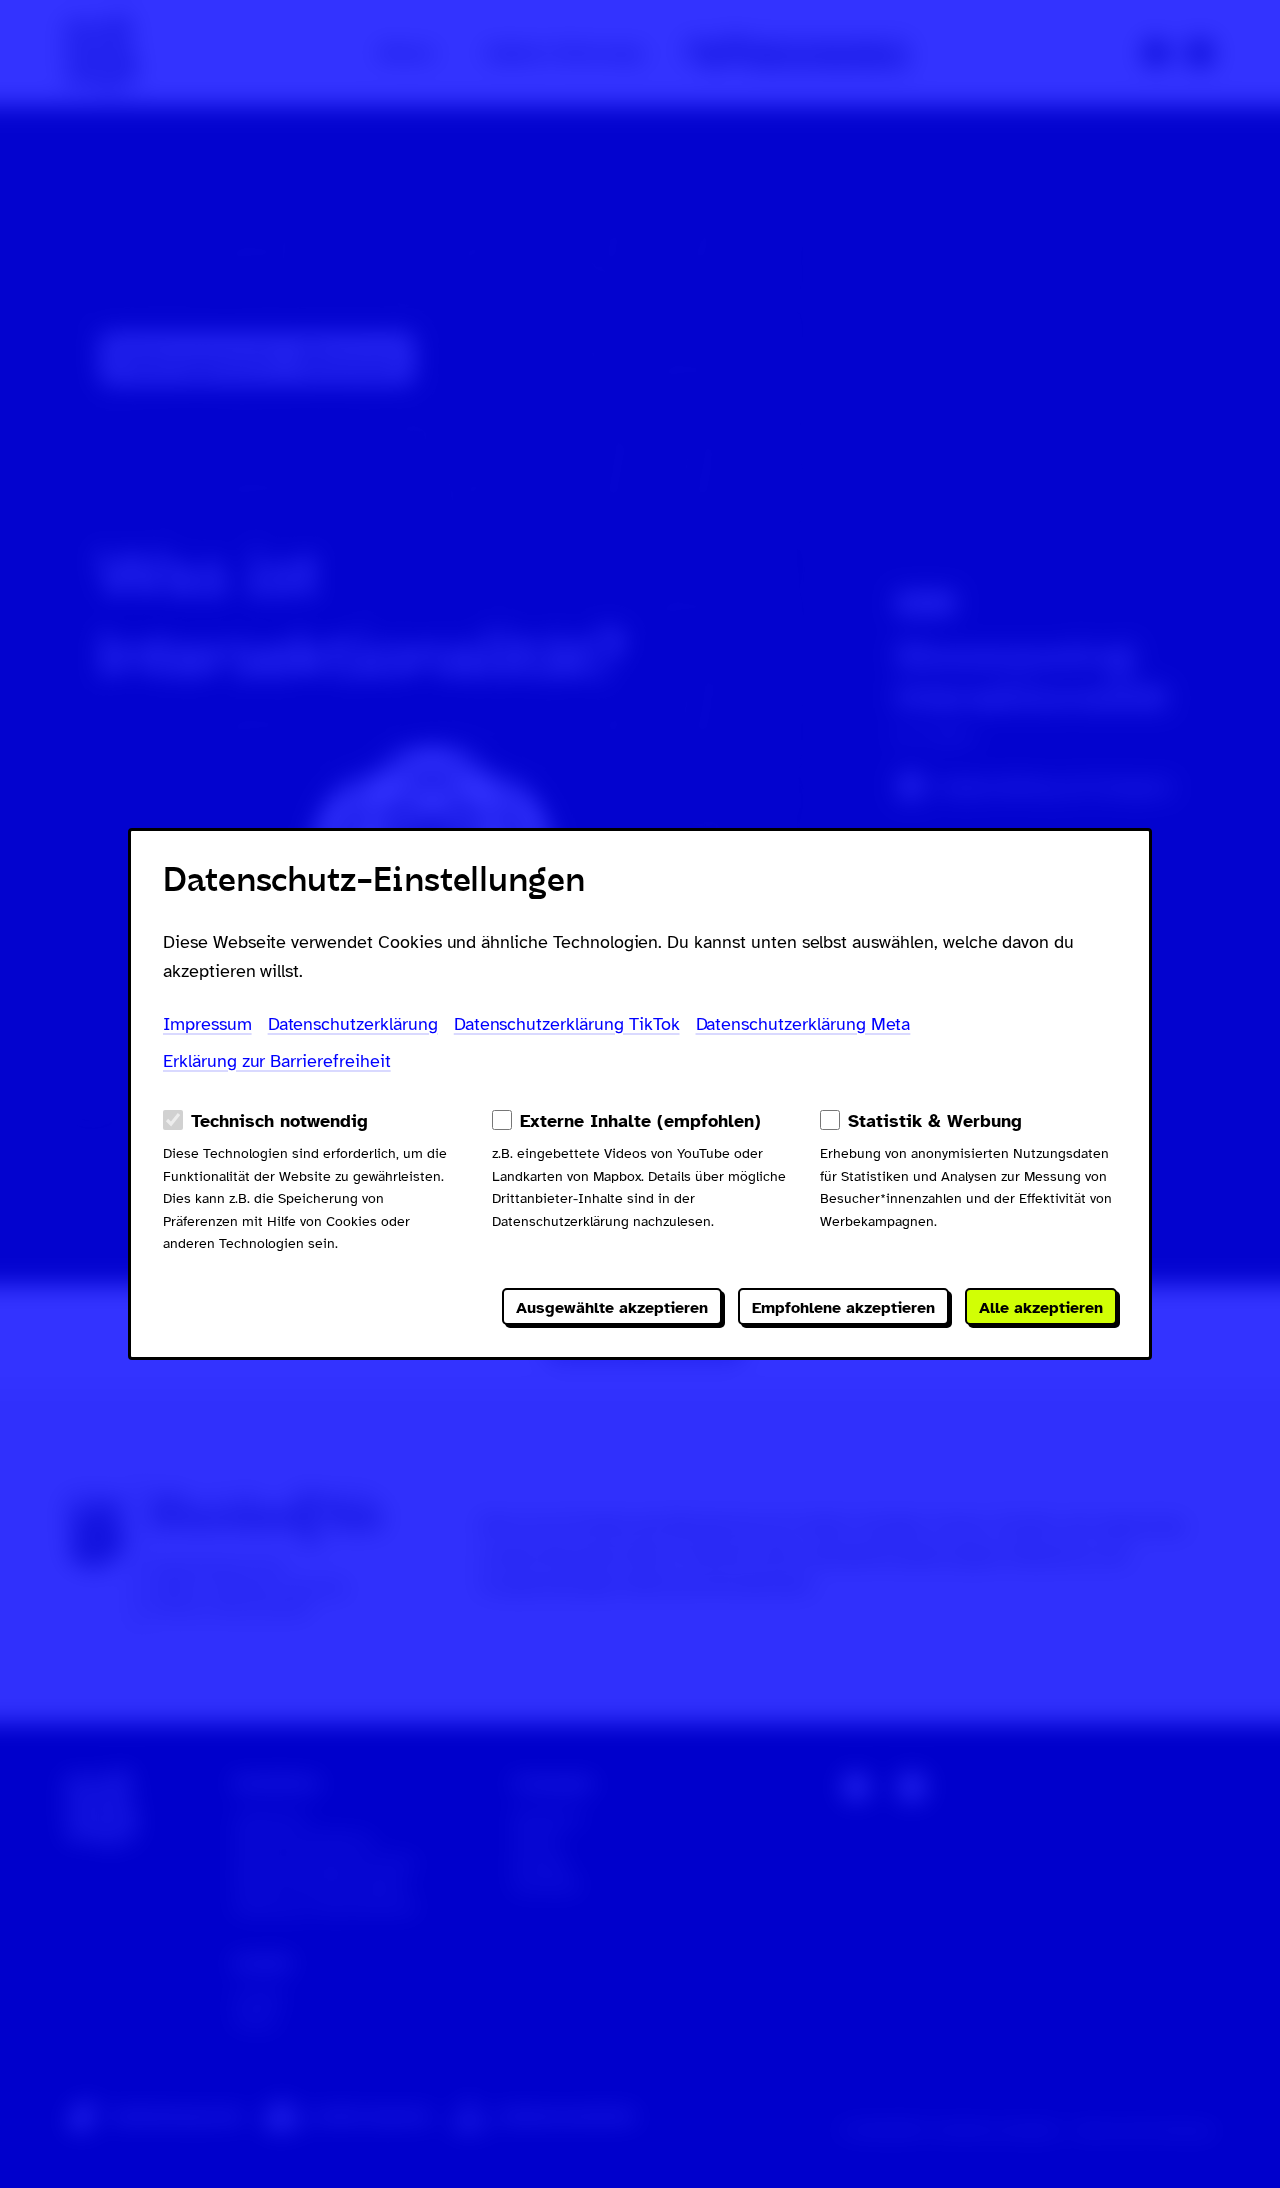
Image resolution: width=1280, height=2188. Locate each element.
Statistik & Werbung (935, 1121)
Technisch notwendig (279, 1121)
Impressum (207, 1024)
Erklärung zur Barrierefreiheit (277, 1061)
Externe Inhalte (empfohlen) (640, 1121)
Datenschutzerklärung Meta (803, 1024)
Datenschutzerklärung (353, 1024)
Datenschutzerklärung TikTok (567, 1024)
